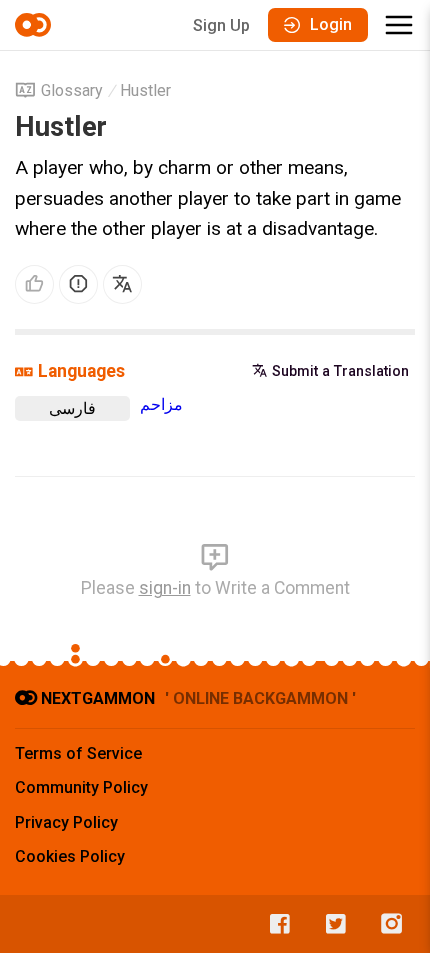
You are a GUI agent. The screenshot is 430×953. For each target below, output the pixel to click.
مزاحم (161, 404)
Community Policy (81, 787)
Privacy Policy (66, 822)
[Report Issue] (78, 284)
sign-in (165, 588)
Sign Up (221, 25)
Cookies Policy (70, 856)
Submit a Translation (340, 371)
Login (331, 24)
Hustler (145, 90)
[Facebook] (275, 924)
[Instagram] (387, 924)
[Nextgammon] (36, 25)
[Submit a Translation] (122, 284)
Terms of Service (78, 753)
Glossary (72, 90)
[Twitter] (331, 924)
